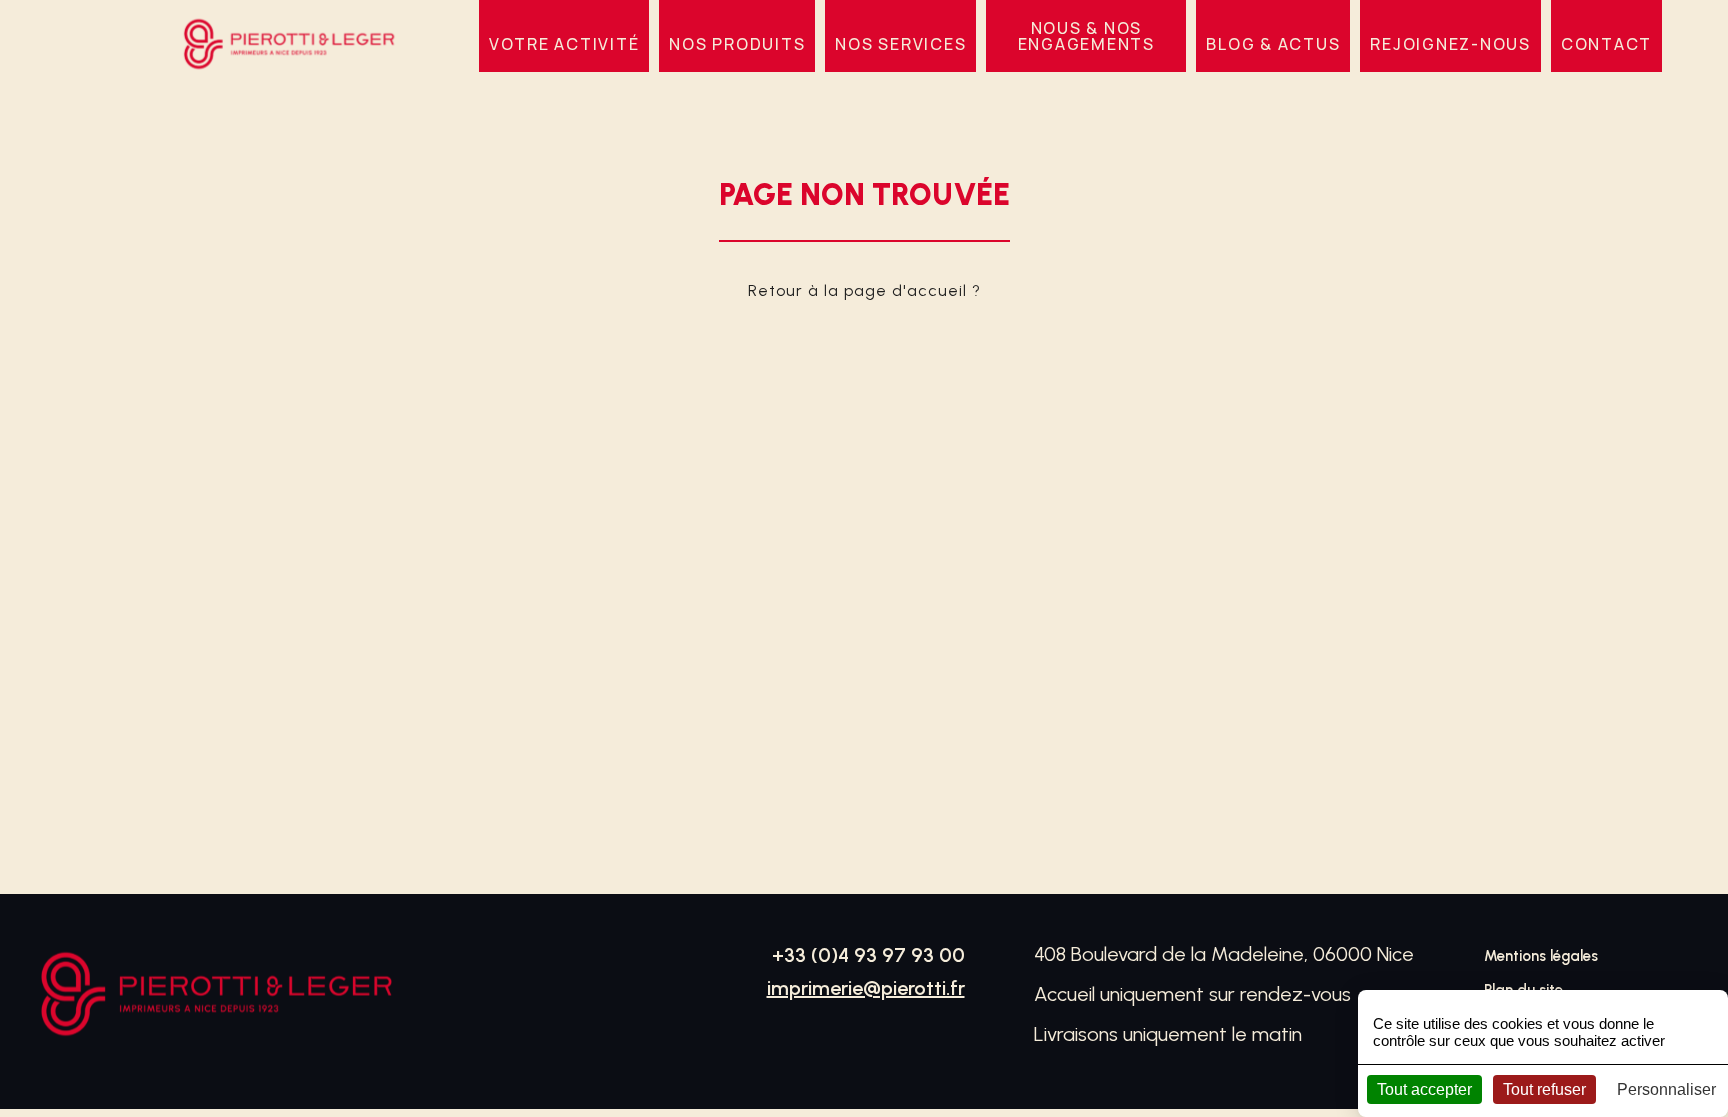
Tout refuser (1544, 1089)
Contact (1606, 44)
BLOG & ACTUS (1273, 44)
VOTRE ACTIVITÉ (564, 44)
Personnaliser (1666, 1089)
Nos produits (737, 44)
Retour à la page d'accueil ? (864, 290)
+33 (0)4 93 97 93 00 (868, 955)
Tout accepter (1424, 1089)
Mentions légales (1541, 956)
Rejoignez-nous (1450, 44)
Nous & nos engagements (1086, 36)
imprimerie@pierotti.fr (866, 988)
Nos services (900, 44)
